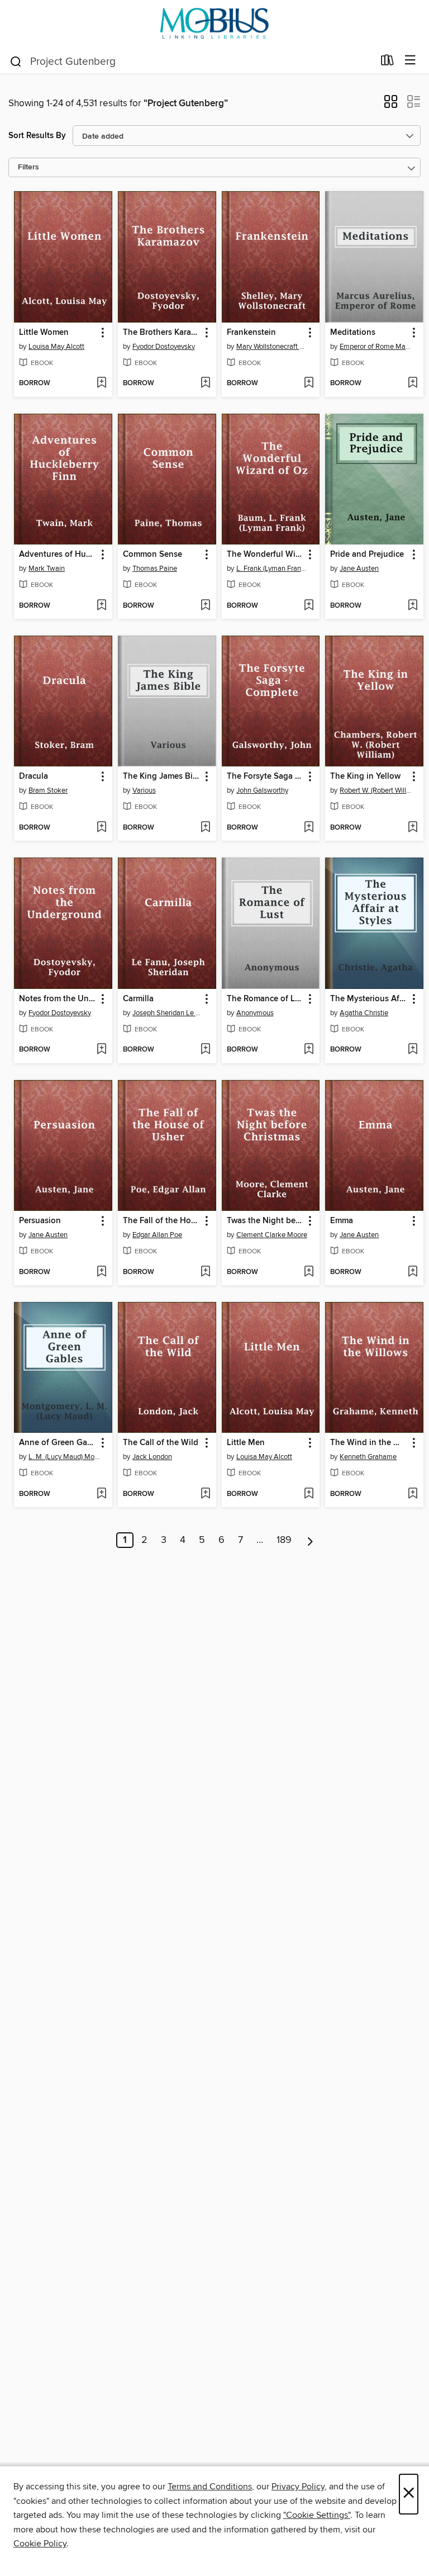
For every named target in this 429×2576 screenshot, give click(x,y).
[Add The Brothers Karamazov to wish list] (205, 383)
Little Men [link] (246, 1443)
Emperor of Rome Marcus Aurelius (376, 347)
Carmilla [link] (138, 999)
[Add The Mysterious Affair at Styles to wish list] (413, 1050)
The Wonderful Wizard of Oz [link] (266, 555)
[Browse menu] (410, 61)
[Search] (16, 61)
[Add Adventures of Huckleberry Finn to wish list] (101, 606)
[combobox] (191, 61)
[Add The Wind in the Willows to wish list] (413, 1494)
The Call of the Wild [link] (161, 1443)
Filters (28, 167)
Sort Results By (37, 136)
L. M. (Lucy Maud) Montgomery (65, 1457)
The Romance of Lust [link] (266, 999)
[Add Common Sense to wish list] (205, 606)
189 (284, 1540)
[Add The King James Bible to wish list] (205, 828)
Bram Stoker (48, 790)
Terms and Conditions (210, 2487)
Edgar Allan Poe (157, 1235)
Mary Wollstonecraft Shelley (272, 347)
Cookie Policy (40, 2544)
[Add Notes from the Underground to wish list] (101, 1050)
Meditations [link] (353, 333)
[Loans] (387, 63)
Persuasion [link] (40, 1221)
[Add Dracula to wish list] (101, 828)
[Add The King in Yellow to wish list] (413, 828)
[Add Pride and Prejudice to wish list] (413, 606)
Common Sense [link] (152, 555)
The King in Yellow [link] (365, 776)
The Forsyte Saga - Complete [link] (266, 776)
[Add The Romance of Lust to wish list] (309, 1050)
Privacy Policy (298, 2487)
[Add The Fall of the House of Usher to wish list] (205, 1272)
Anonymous (255, 1013)
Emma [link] (342, 1221)
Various (144, 790)
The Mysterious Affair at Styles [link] (369, 999)
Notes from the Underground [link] (58, 999)
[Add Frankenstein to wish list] (309, 383)
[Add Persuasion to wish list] (101, 1272)
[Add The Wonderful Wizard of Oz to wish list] (309, 606)
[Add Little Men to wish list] (309, 1494)
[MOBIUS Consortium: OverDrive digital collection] (214, 24)
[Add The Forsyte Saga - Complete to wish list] (309, 828)
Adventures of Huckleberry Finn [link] (58, 555)
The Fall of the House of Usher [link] (162, 1221)
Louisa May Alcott (56, 347)
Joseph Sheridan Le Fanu (168, 1013)
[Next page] (310, 1540)
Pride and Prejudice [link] (367, 555)
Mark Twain (47, 569)
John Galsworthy (262, 790)
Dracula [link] (34, 776)
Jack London (152, 1457)
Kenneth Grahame (368, 1457)
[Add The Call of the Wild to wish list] (205, 1494)
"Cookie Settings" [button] (317, 2515)
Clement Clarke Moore (272, 1235)
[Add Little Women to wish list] (101, 383)
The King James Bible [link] (162, 776)
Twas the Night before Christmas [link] (266, 1221)
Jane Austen (359, 569)
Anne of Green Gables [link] (58, 1443)
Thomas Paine (155, 569)
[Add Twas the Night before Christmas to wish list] (309, 1272)
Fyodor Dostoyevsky (164, 347)
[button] (391, 105)
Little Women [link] (44, 333)
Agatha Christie (364, 1013)
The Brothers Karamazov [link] (162, 333)
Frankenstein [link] (251, 333)
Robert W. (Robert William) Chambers (376, 790)
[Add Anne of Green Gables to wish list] (101, 1494)
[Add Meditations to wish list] (413, 383)
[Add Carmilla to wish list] (205, 1050)
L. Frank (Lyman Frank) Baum (272, 569)
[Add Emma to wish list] (413, 1272)
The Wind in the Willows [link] (369, 1443)
